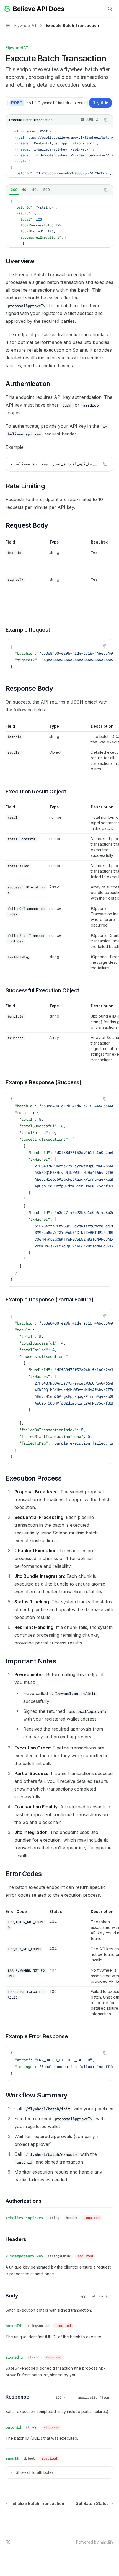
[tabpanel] (59, 221)
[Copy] (82, 103)
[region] (59, 576)
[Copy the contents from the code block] (106, 120)
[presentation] (57, 103)
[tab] (14, 190)
